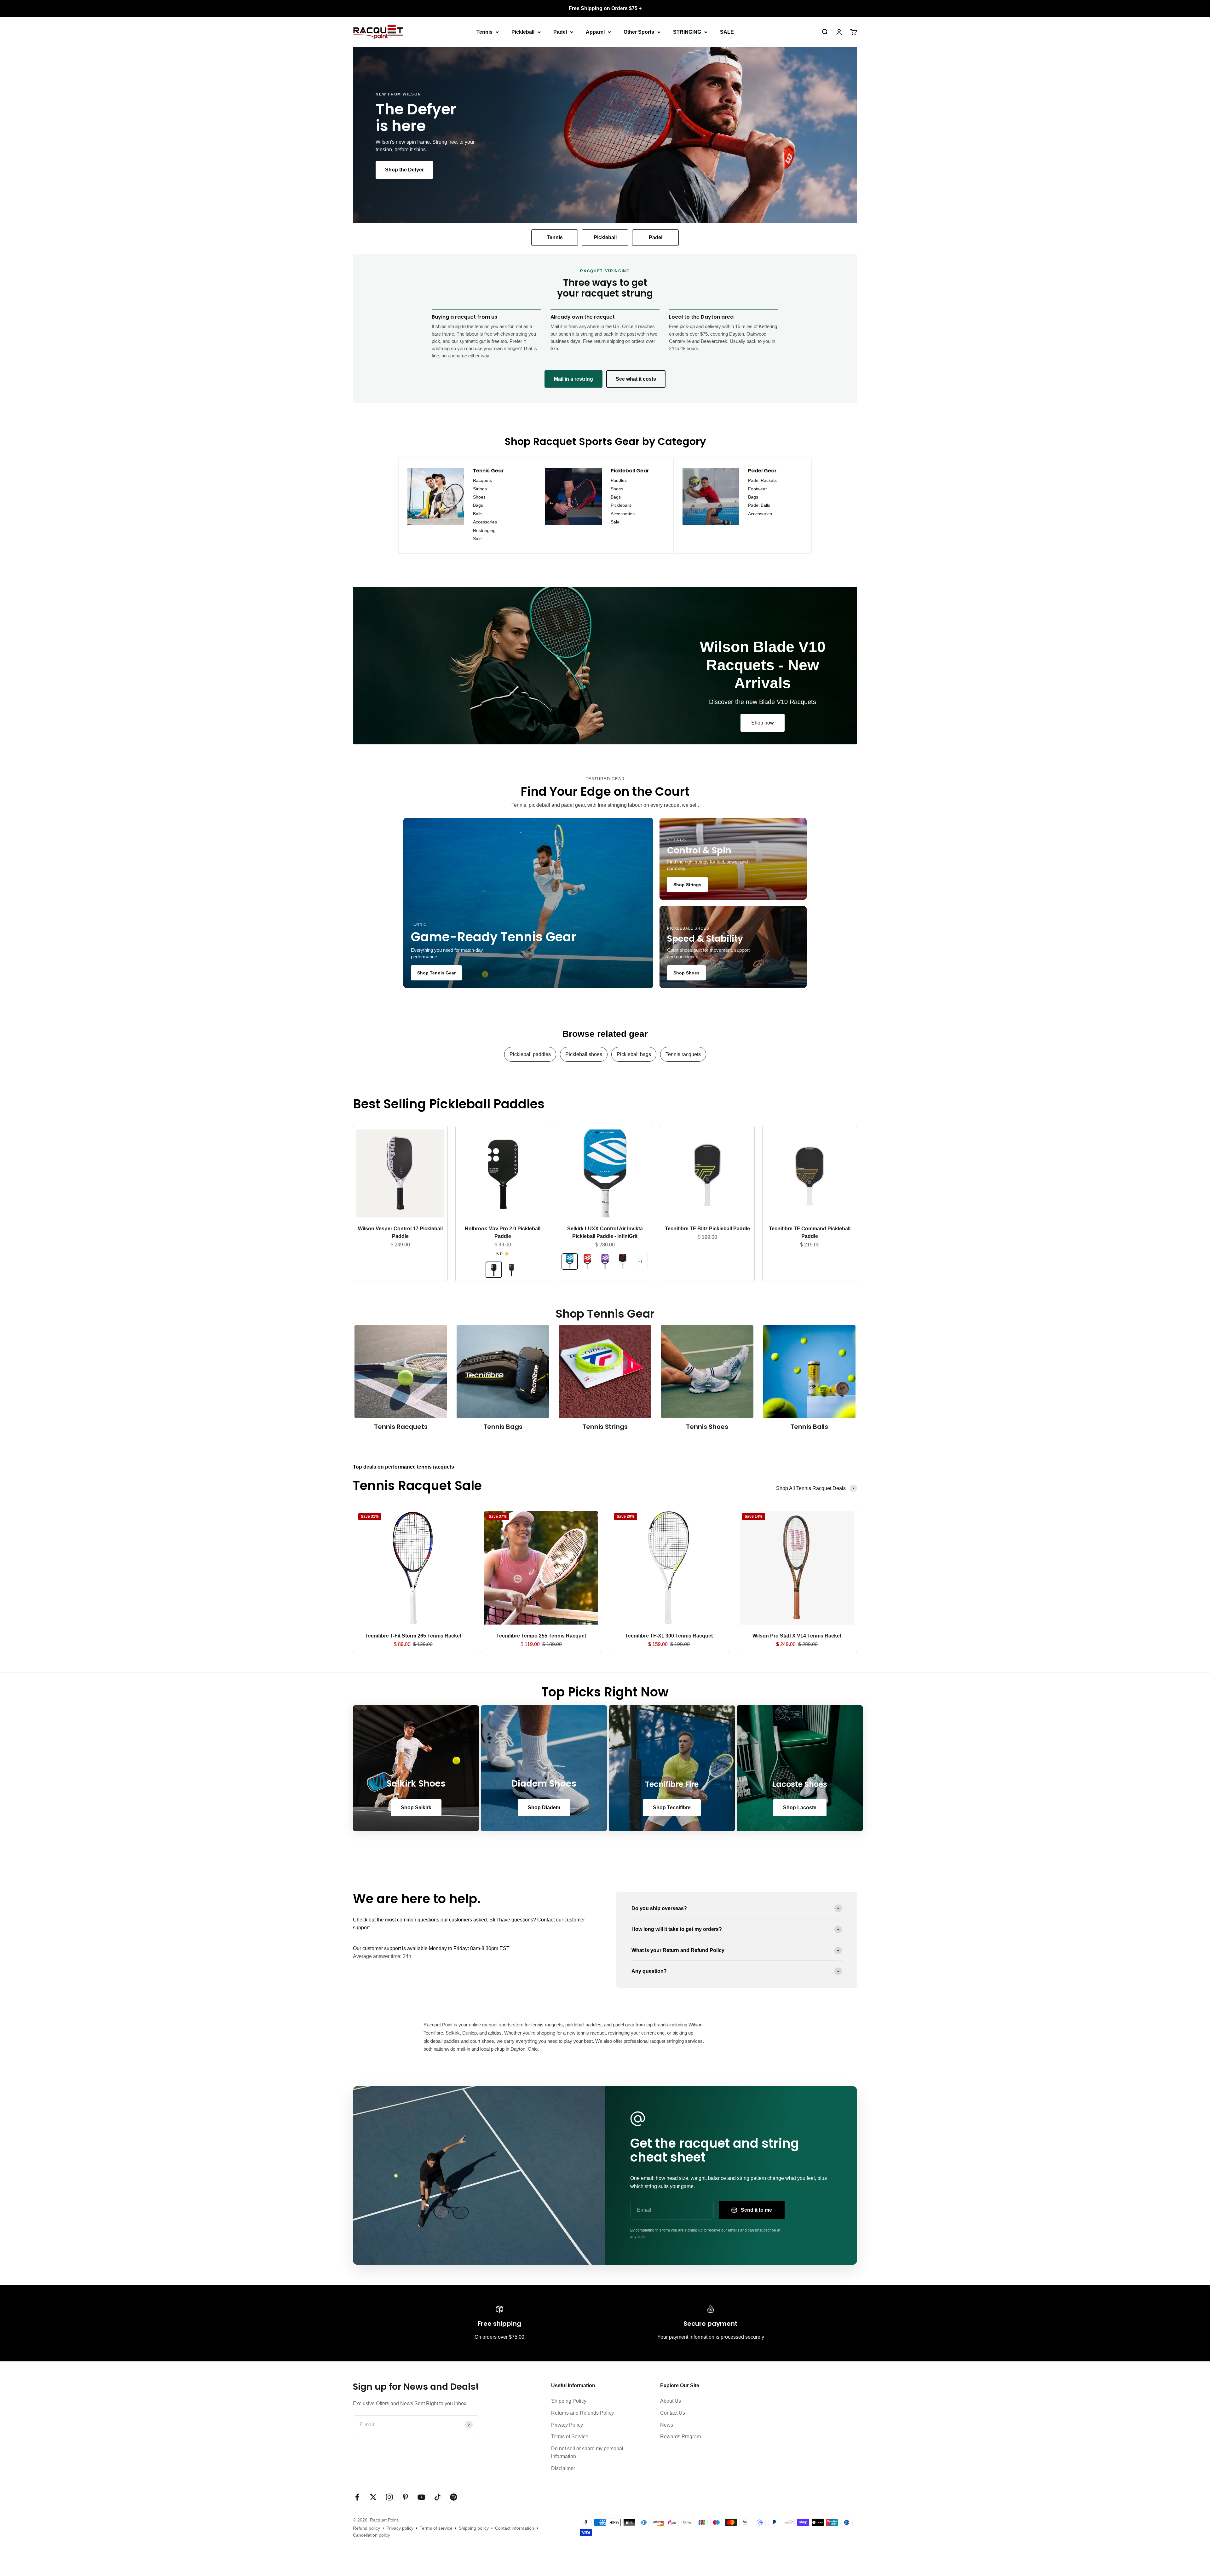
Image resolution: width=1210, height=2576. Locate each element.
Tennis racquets (683, 1054)
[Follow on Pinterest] (405, 2497)
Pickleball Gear (630, 471)
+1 (640, 1262)
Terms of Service (570, 2437)
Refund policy (366, 2528)
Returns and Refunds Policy (582, 2413)
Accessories (485, 522)
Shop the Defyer (404, 170)
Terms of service (436, 2528)
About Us (671, 2401)
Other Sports (639, 32)
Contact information (515, 2528)
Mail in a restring (573, 379)
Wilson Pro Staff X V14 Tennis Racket (797, 1636)
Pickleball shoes (584, 1054)
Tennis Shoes (707, 1427)
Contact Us (673, 2413)
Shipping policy (474, 2528)
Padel (560, 32)
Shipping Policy (569, 2401)
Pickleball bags (634, 1054)
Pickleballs (621, 505)
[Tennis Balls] (809, 1372)
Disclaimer (563, 2468)
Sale (477, 539)
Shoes (479, 497)
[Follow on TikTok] (438, 2497)
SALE (727, 32)
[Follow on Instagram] (389, 2497)
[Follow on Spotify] (454, 2497)
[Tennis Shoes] (707, 1372)
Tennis (484, 32)
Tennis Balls (809, 1427)
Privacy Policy (567, 2425)
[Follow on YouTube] (421, 2497)
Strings (480, 489)
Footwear (758, 489)
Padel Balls (759, 505)
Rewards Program (680, 2437)
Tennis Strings (605, 1427)
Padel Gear (762, 471)
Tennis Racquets (401, 1427)
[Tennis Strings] (605, 1372)
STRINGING (687, 32)
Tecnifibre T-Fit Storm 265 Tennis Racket (413, 1636)
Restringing (484, 530)
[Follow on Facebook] (357, 2497)
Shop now (763, 723)
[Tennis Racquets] (401, 1372)
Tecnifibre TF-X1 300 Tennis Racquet (669, 1636)
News (667, 2425)
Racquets (482, 480)
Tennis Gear (488, 471)
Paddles (619, 480)
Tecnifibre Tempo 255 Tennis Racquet (541, 1636)
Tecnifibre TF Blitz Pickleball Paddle (707, 1229)
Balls (478, 514)
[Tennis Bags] (503, 1372)
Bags (478, 505)
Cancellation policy (372, 2535)
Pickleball (523, 32)
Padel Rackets (762, 480)
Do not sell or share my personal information (587, 2453)
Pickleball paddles (530, 1054)
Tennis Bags (503, 1427)
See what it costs (636, 379)
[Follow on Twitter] (373, 2497)
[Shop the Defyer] (605, 135)
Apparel (595, 32)
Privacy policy (400, 2528)
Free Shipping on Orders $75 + (605, 8)
